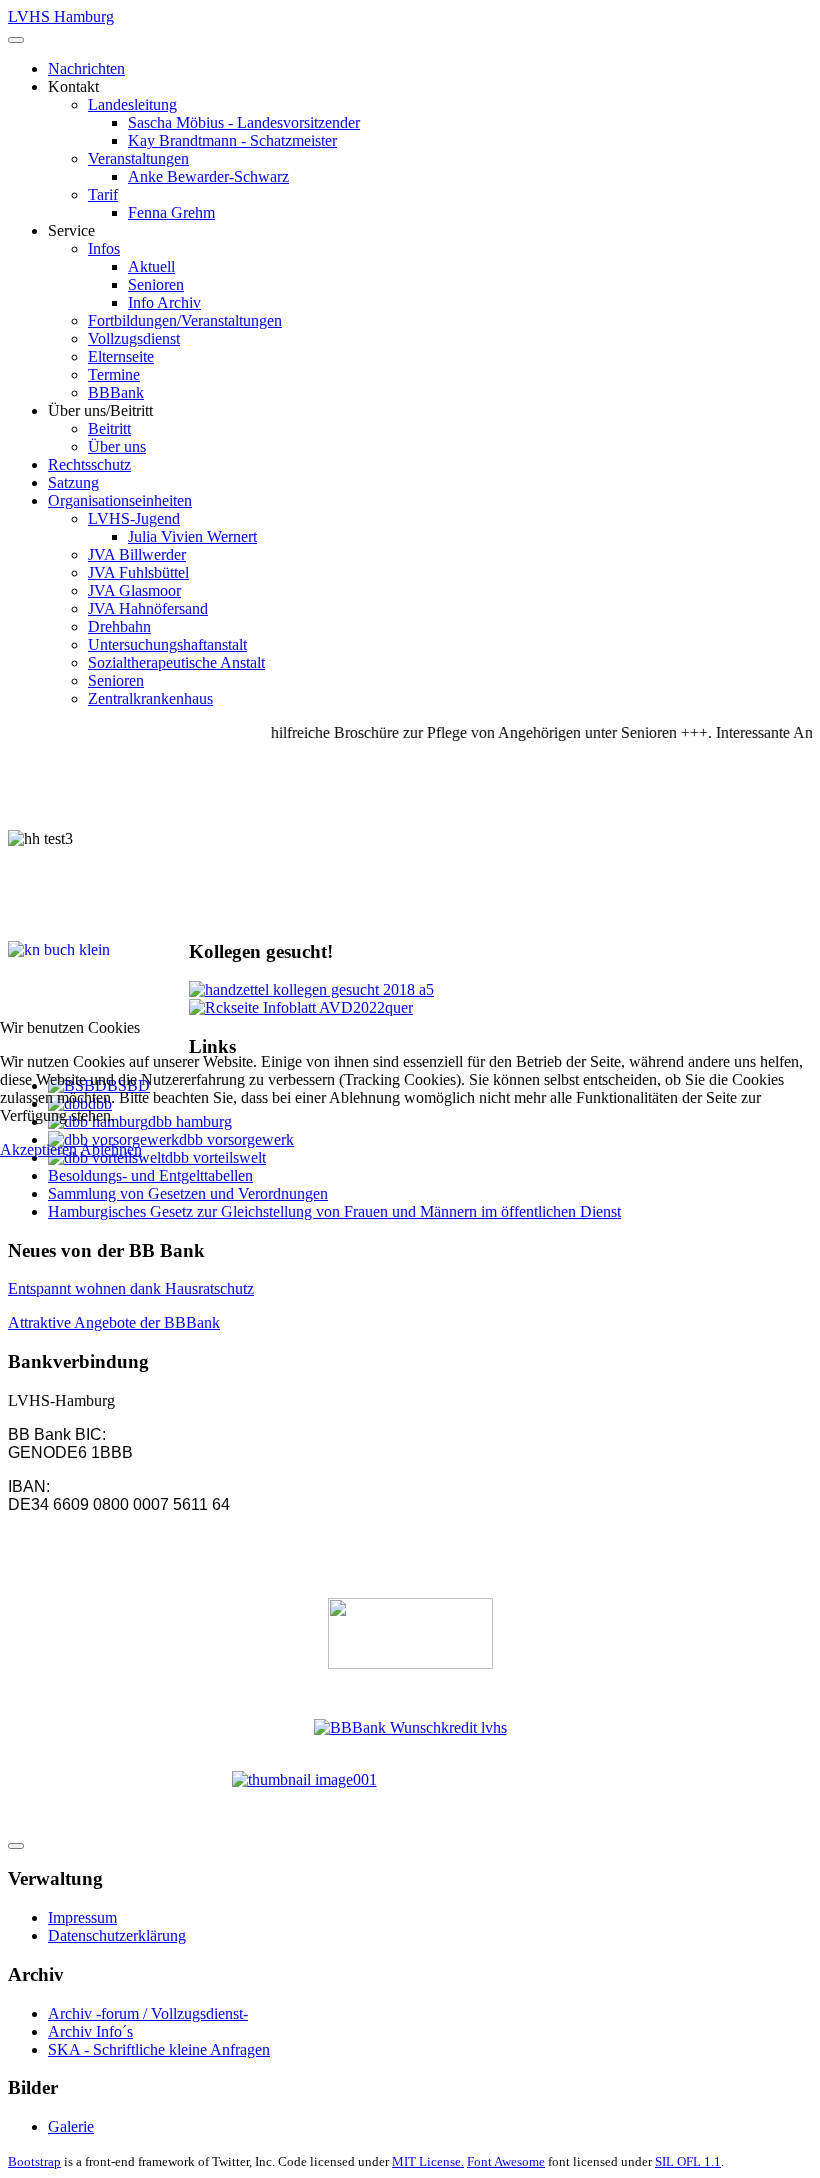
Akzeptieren (38, 1149)
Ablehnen (111, 1149)
